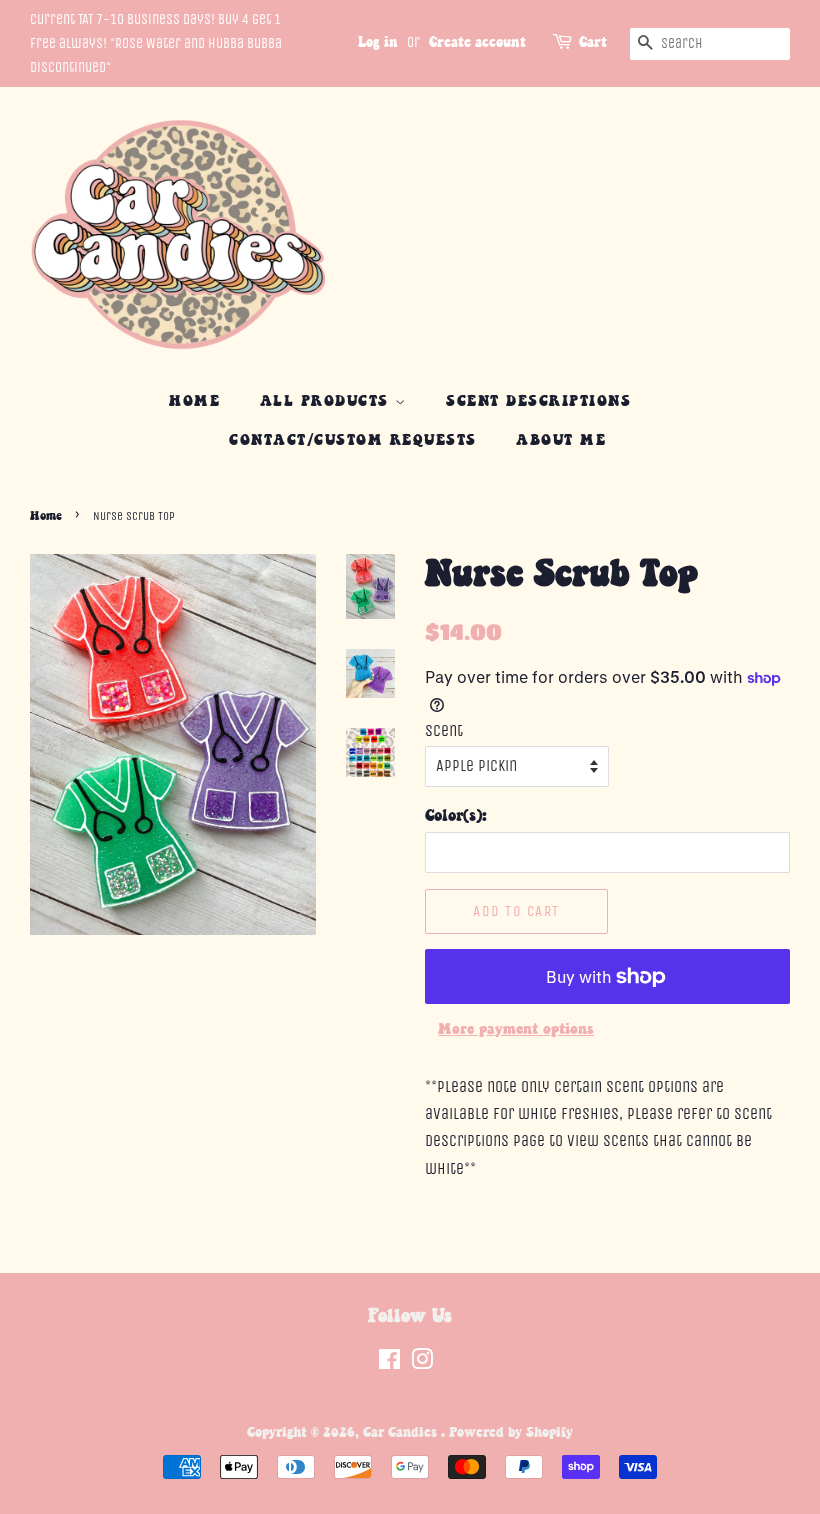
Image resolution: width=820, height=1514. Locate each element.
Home (194, 401)
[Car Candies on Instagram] (422, 1364)
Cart (593, 43)
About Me (561, 440)
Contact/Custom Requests (353, 440)
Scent (444, 730)
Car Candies (402, 1433)
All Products (328, 401)
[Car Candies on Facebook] (389, 1364)
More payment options (516, 1029)
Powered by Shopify (511, 1433)
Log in (378, 43)
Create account (477, 43)
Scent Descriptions (538, 401)
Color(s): (456, 816)
